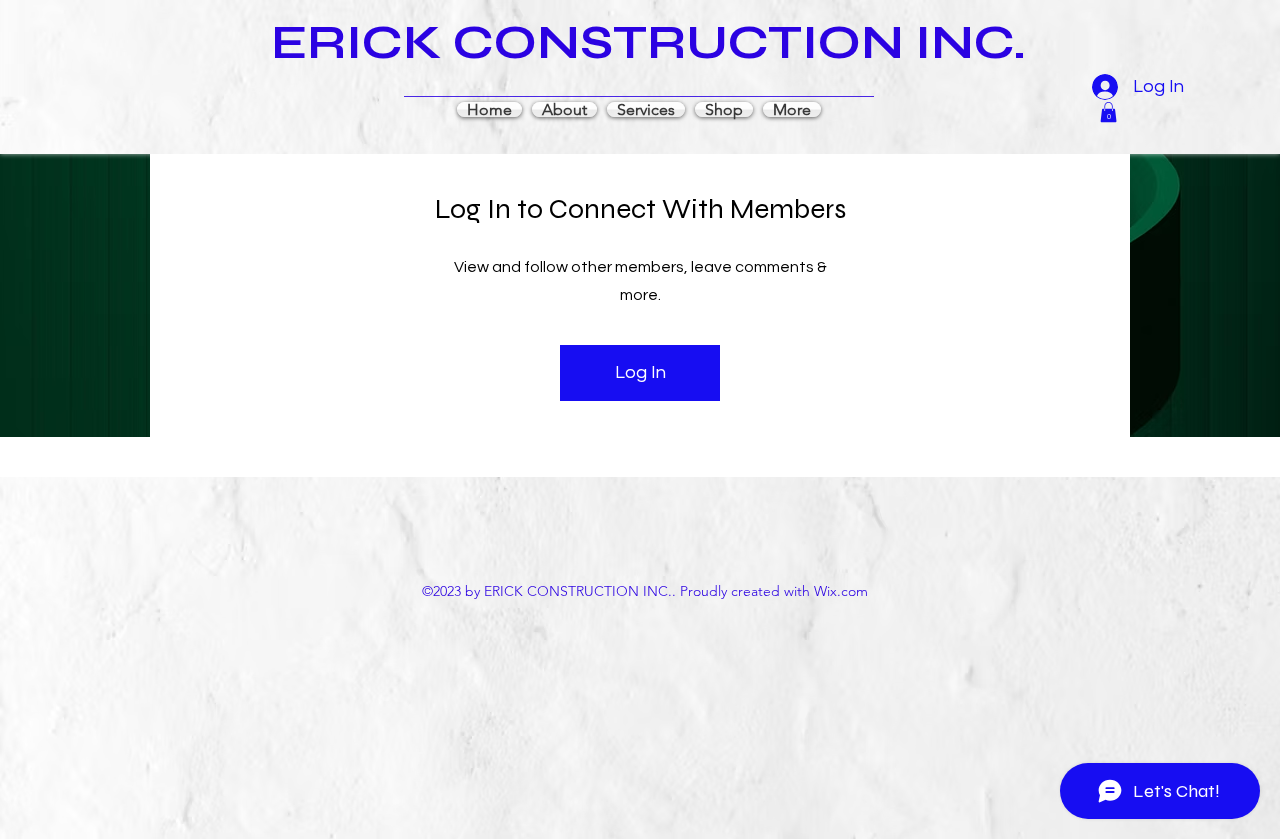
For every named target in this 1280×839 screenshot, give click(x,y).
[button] (1108, 112)
